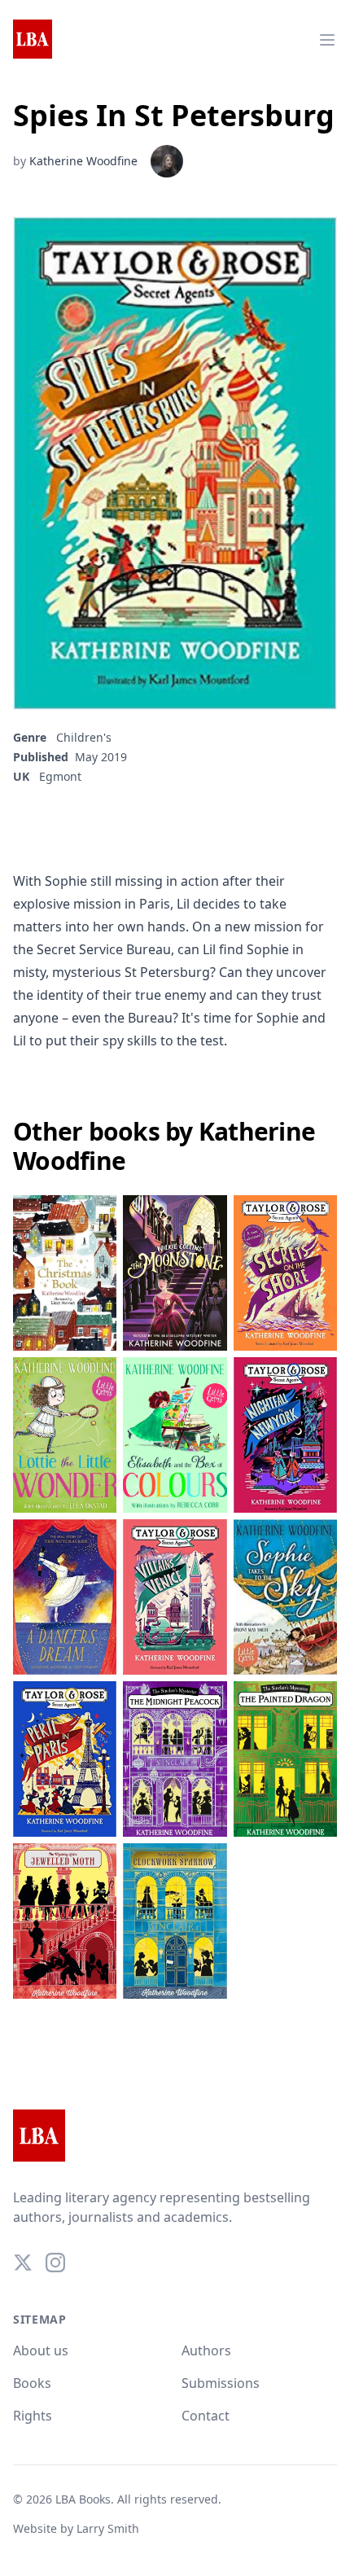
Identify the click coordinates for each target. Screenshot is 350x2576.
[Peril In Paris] (65, 1759)
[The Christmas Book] (65, 1273)
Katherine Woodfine (83, 161)
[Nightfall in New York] (285, 1435)
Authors (206, 2350)
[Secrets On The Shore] (285, 1273)
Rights (33, 2416)
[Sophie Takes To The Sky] (285, 1597)
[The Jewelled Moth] (65, 1921)
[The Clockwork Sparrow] (175, 1921)
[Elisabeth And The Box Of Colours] (175, 1435)
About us (41, 2350)
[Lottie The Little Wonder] (65, 1435)
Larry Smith (108, 2528)
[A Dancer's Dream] (65, 1597)
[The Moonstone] (175, 1273)
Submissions (221, 2383)
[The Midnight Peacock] (175, 1759)
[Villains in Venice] (175, 1597)
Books (32, 2383)
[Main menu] (327, 40)
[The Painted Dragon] (285, 1759)
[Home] (33, 40)
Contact (206, 2416)
